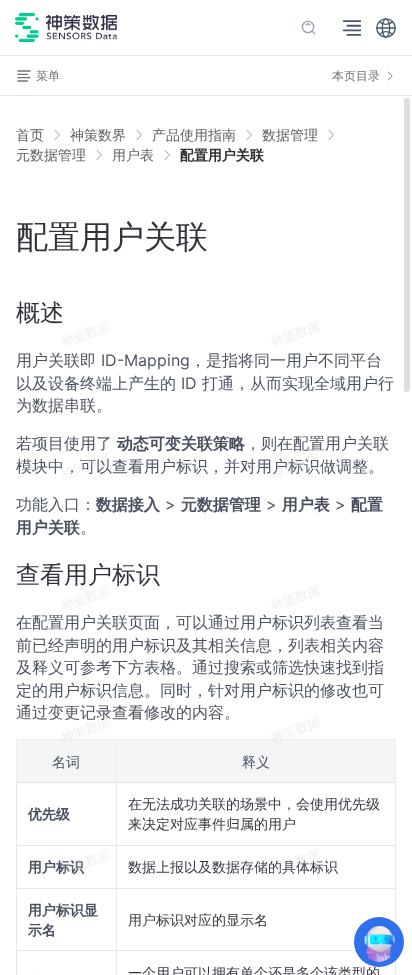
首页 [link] (30, 135)
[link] (98, 135)
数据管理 (290, 134)
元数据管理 (51, 154)
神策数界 (98, 134)
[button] (386, 28)
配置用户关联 (222, 154)
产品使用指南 (194, 134)
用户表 (133, 154)
